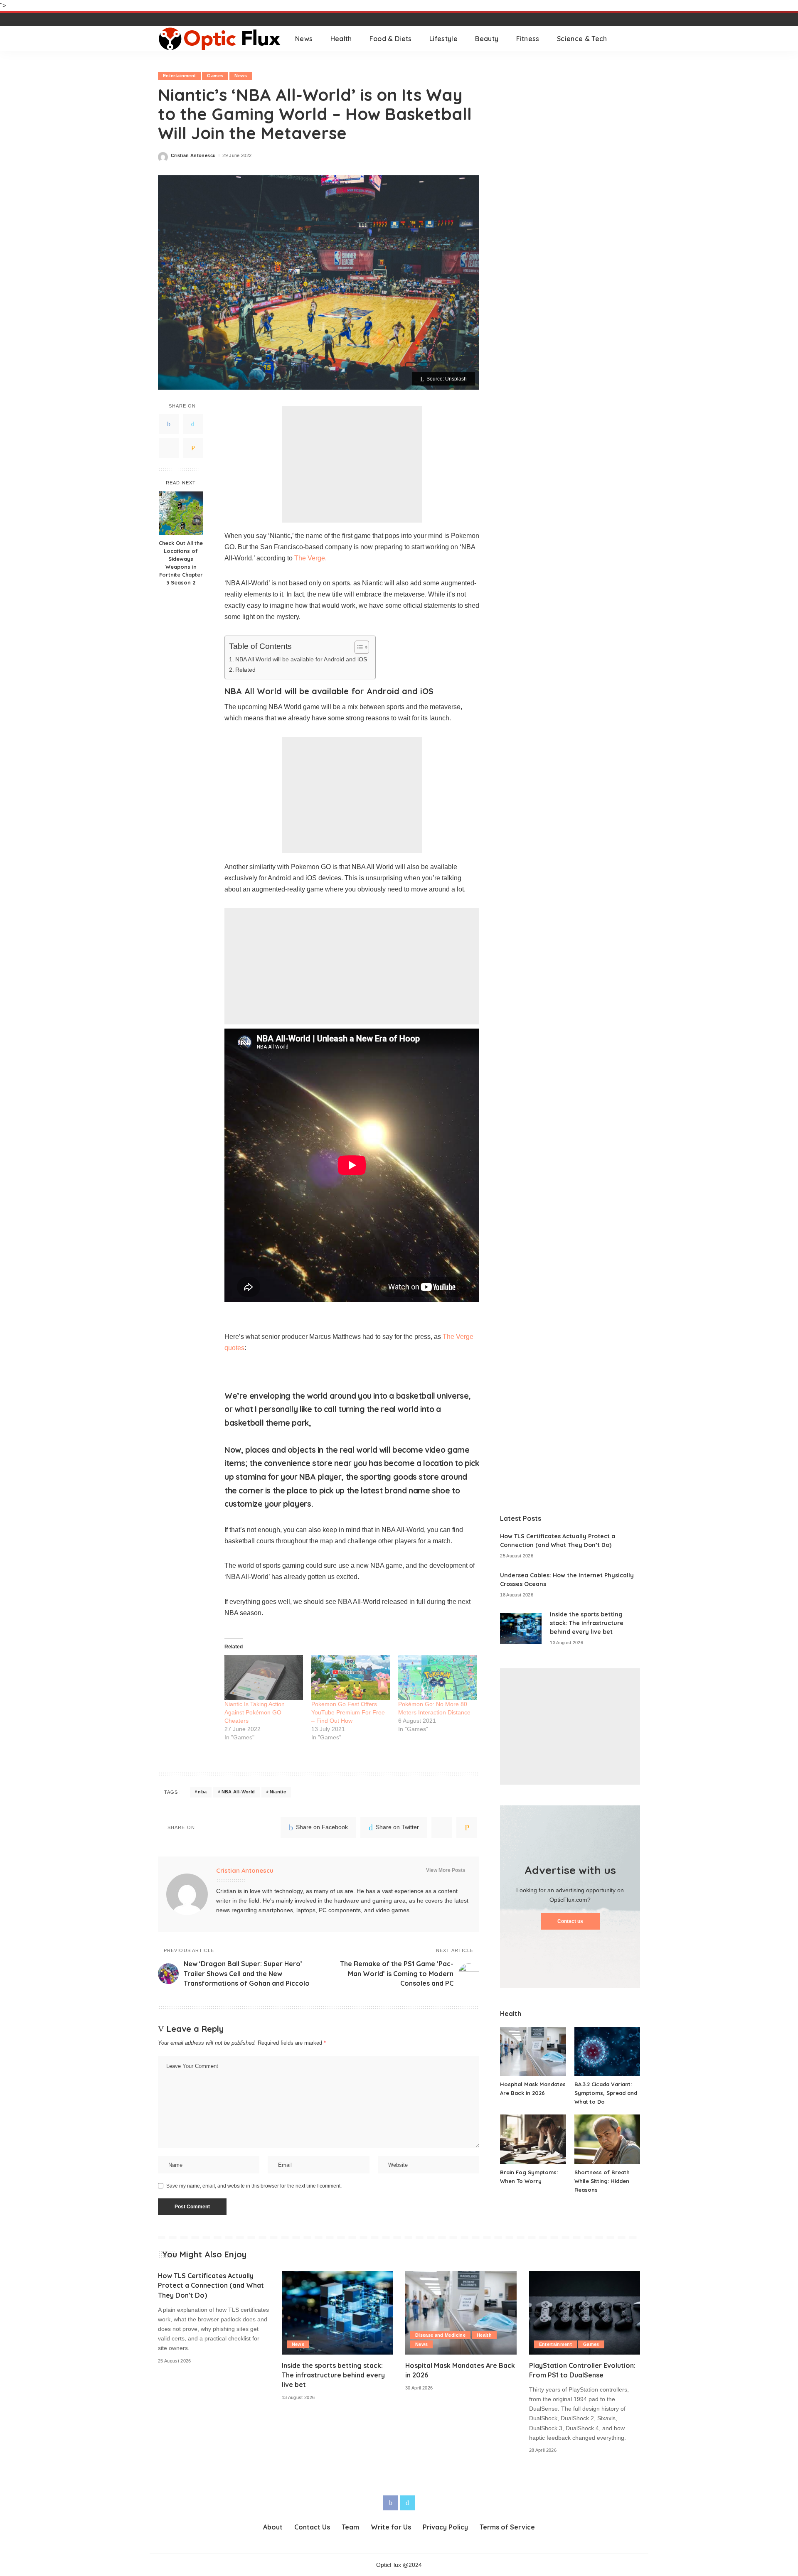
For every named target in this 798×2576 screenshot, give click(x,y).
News (241, 76)
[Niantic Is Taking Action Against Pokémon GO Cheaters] (264, 1677)
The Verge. (310, 558)
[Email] (193, 448)
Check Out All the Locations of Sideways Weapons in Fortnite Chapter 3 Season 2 (181, 562)
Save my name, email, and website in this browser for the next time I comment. (254, 2186)
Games (215, 76)
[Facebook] (169, 424)
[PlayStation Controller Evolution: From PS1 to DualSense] (585, 2313)
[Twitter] (193, 424)
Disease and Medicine (440, 2335)
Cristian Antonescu (193, 156)
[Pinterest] (169, 448)
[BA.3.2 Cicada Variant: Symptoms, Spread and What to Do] (607, 2052)
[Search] (635, 39)
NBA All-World (238, 1792)
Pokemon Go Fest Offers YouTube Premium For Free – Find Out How (348, 1712)
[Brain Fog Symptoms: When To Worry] (533, 2139)
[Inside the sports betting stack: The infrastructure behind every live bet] (521, 1629)
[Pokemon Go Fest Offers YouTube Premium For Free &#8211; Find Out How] (351, 1677)
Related (245, 670)
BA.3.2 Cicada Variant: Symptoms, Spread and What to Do (606, 2093)
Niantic (278, 1792)
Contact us (570, 1921)
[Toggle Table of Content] (358, 647)
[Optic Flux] (220, 39)
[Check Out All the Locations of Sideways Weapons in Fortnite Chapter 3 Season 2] (181, 513)
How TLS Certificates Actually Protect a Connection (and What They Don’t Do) (211, 2285)
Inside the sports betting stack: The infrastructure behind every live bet (587, 1623)
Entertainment (179, 76)
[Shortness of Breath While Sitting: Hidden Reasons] (607, 2139)
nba (202, 1792)
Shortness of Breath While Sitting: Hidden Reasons (602, 2181)
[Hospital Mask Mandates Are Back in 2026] (533, 2052)
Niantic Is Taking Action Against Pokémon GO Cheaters (255, 1712)
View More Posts (446, 1870)
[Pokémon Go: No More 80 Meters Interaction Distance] (437, 1677)
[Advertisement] (352, 464)
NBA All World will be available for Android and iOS (301, 659)
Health (484, 2335)
